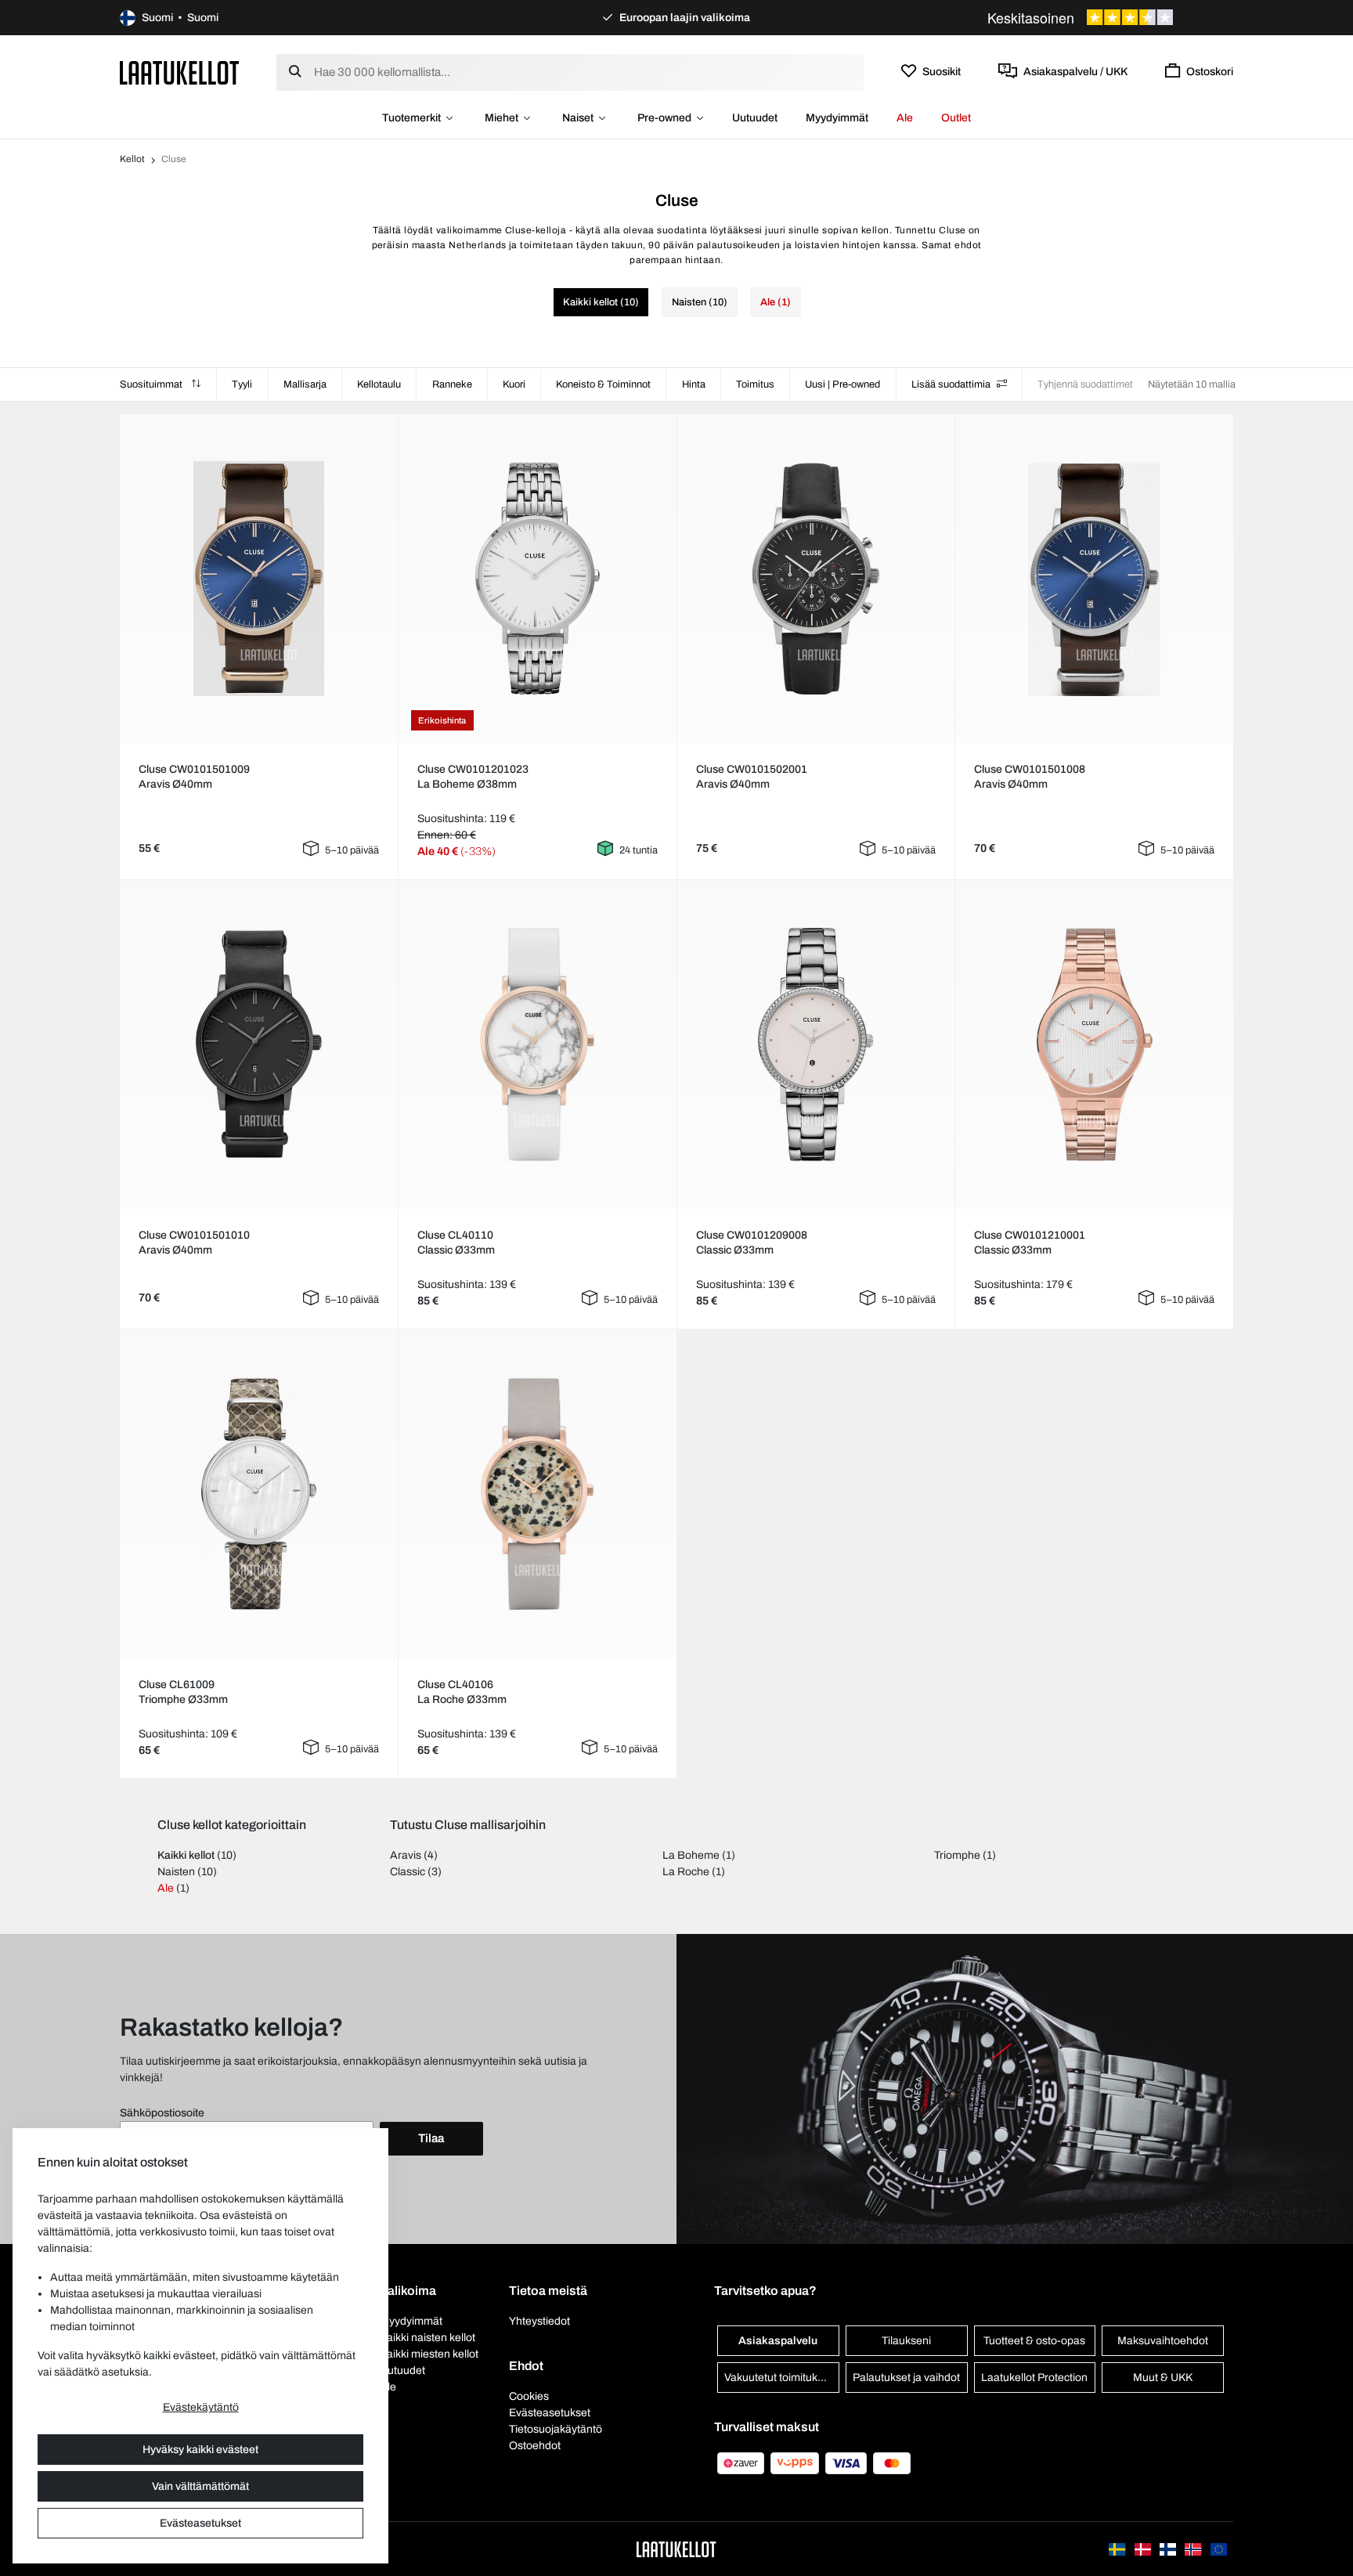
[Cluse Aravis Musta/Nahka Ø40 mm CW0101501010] (258, 1044)
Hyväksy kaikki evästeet (200, 2450)
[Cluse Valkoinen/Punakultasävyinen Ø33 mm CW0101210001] (1095, 1044)
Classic (408, 1872)
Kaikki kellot (186, 1855)
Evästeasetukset (200, 2523)
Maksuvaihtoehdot (1163, 2341)
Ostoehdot (535, 2446)
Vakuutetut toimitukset (778, 2378)
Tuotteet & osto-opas (1034, 2341)
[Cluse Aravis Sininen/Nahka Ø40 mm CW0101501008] (1095, 579)
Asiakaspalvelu (778, 2341)
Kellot (132, 159)
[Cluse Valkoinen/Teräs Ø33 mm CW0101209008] (816, 1044)
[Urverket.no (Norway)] (1194, 2549)
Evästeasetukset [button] (550, 2413)
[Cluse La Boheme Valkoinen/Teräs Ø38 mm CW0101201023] (537, 579)
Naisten (176, 1872)
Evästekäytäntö (201, 2407)
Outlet (956, 118)
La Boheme (691, 1855)
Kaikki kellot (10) (601, 302)
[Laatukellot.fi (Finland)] (1169, 2549)
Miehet (502, 118)
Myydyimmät (837, 118)
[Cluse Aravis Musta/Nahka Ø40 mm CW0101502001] (816, 579)
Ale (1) (776, 302)
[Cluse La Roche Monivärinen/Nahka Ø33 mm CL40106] (537, 1494)
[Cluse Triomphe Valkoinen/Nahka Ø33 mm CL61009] (258, 1494)
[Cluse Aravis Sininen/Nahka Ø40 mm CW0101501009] (258, 579)
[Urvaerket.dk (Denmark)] (1144, 2549)
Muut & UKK (1163, 2378)
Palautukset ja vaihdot (906, 2378)
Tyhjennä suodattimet (1085, 384)
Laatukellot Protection (1034, 2378)
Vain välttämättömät (200, 2486)
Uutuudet (755, 118)
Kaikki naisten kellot (428, 2338)
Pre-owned (664, 118)
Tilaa (431, 2138)
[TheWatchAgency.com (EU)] (1219, 2549)
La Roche (686, 1872)
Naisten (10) (700, 302)
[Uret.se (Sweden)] (1118, 2549)
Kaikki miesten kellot (429, 2354)
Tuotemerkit (411, 118)
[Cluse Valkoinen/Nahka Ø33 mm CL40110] (537, 1044)
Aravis (406, 1855)
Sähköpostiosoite (162, 2113)
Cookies (529, 2396)
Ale (905, 118)
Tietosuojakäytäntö (556, 2429)
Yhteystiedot (539, 2321)
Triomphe (957, 1855)
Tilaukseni (906, 2341)
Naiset (578, 118)
